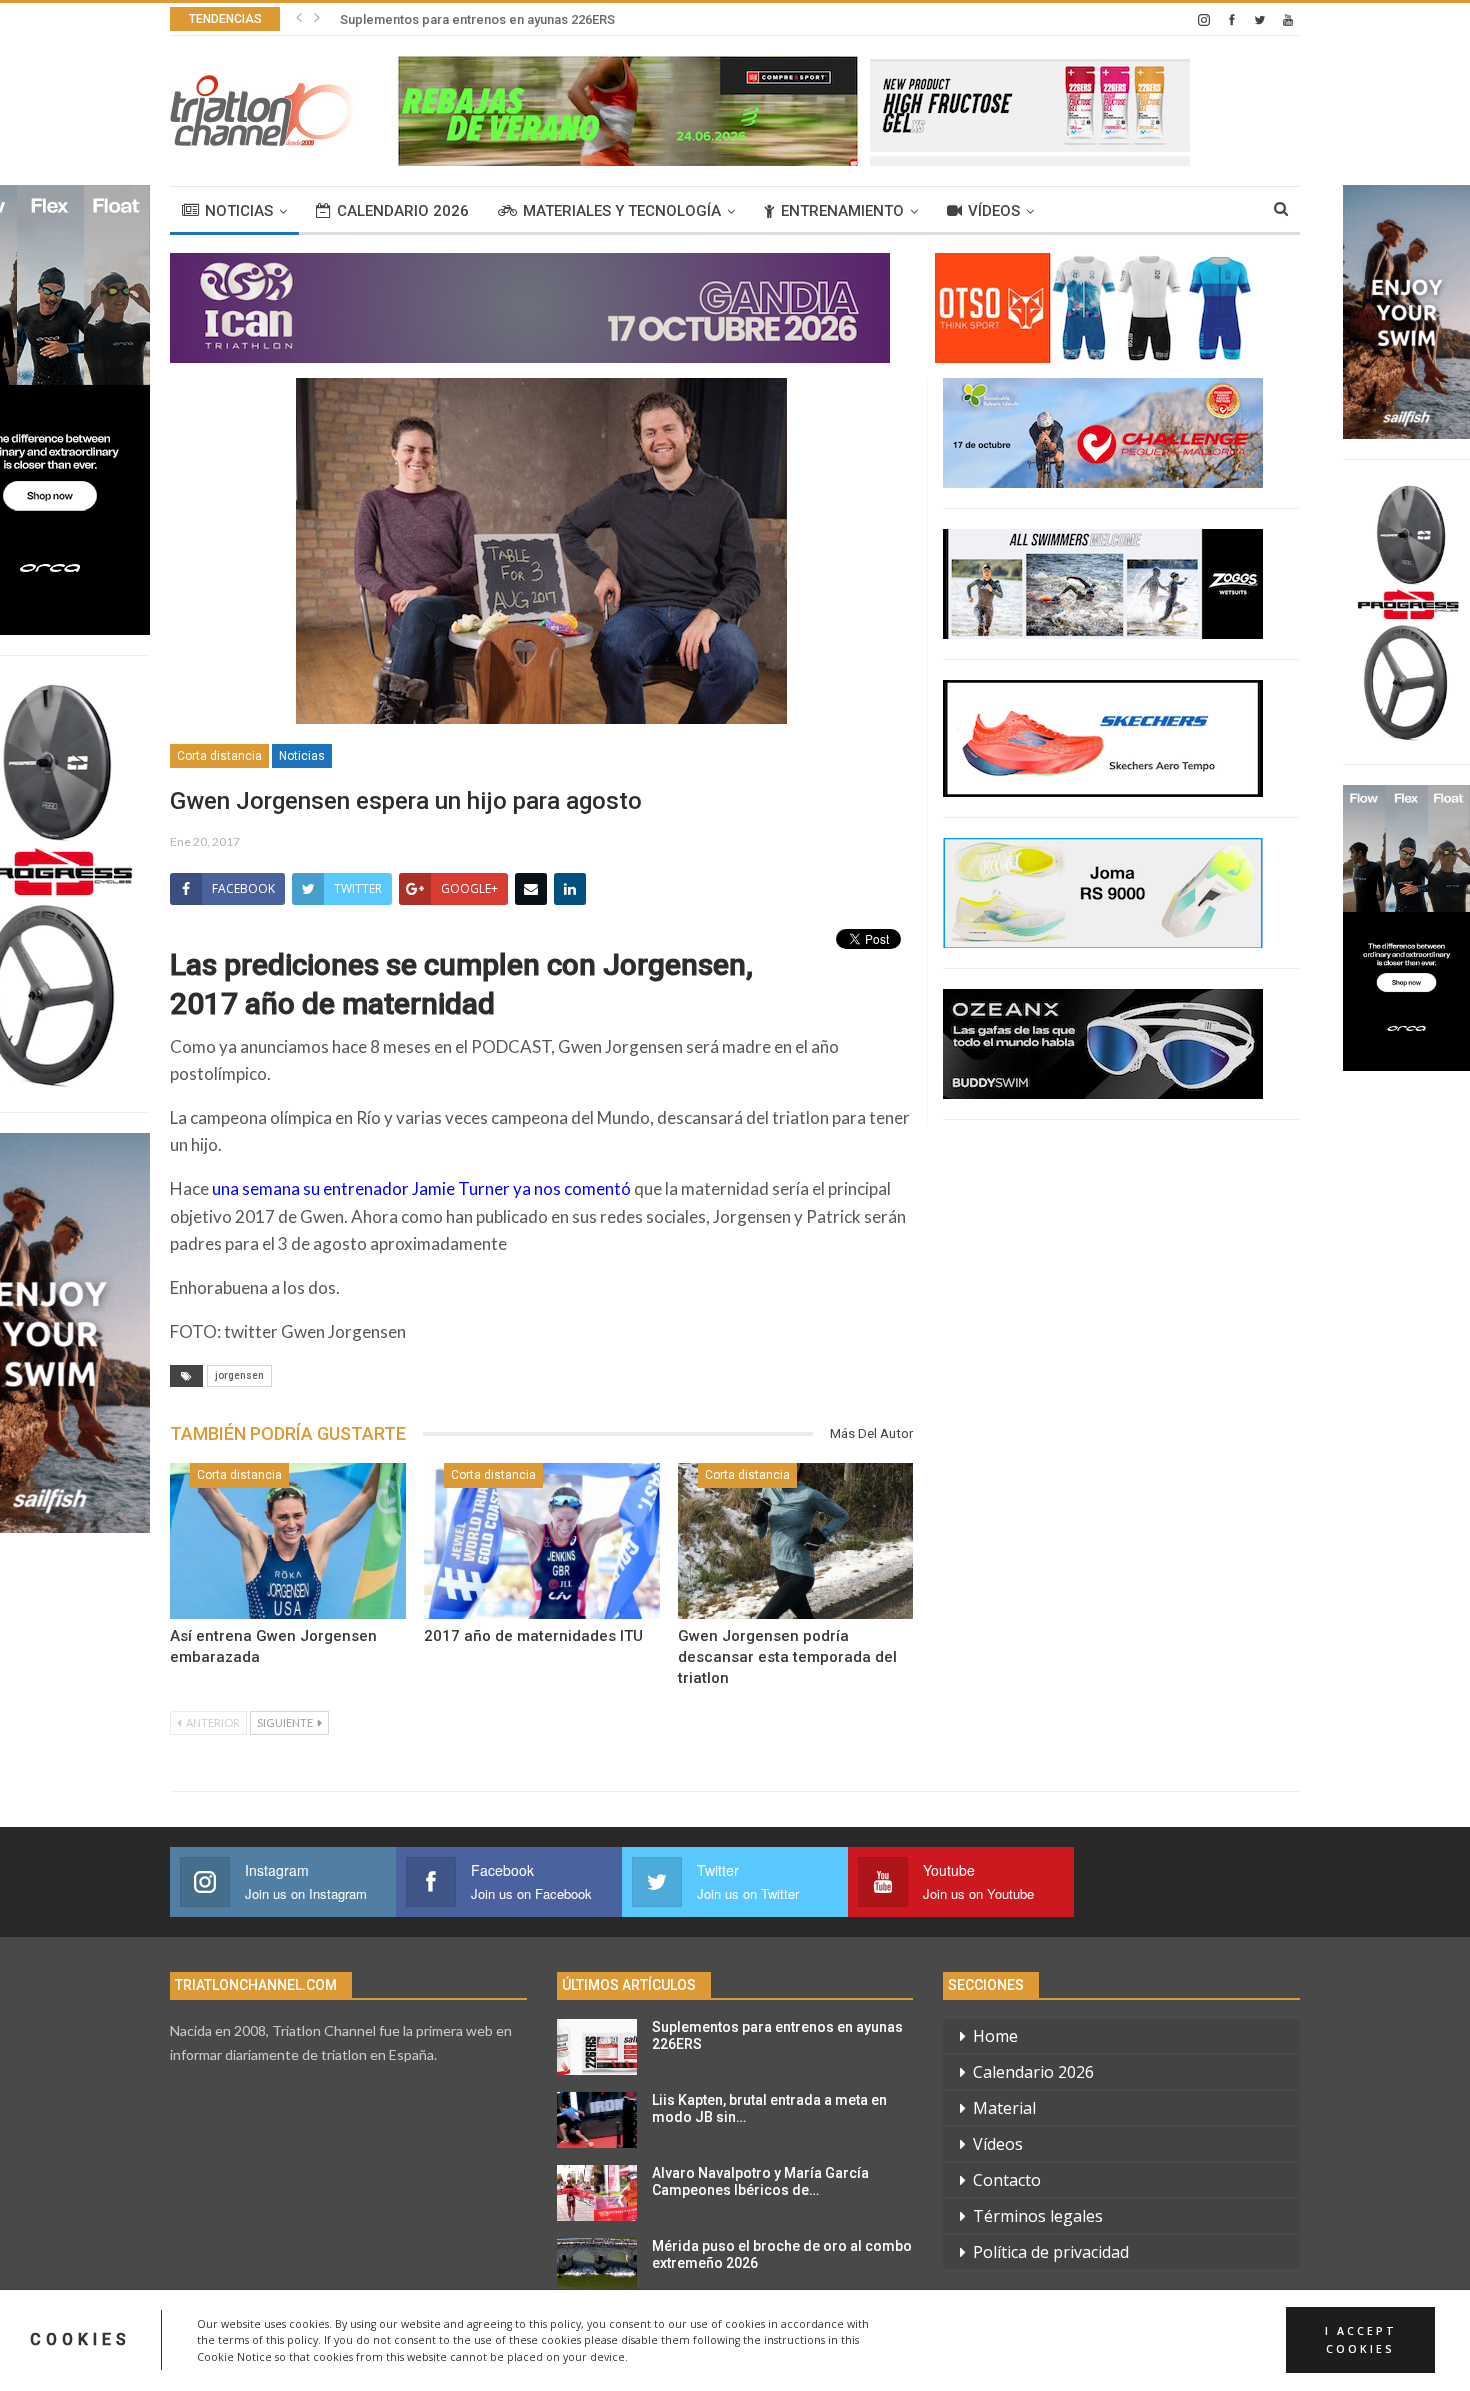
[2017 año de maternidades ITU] (542, 1541)
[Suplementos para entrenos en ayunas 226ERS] (597, 2047)
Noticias (239, 211)
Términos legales (1038, 2216)
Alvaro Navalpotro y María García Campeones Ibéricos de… (760, 2181)
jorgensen (239, 1375)
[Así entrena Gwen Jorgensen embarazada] (288, 1541)
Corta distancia (219, 756)
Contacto (1007, 2180)
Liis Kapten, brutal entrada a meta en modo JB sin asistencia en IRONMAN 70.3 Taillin (589, 19)
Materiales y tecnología (622, 211)
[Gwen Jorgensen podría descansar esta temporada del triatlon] (796, 1541)
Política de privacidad (1051, 2252)
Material (1004, 2108)
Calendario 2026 (403, 211)
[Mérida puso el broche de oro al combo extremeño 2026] (597, 2266)
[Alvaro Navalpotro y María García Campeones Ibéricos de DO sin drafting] (597, 2193)
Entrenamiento (842, 211)
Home (995, 2036)
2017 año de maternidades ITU (533, 1636)
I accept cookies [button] (1361, 2340)
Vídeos (994, 211)
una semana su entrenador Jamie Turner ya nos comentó (421, 1188)
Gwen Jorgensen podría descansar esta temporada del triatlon (787, 1657)
